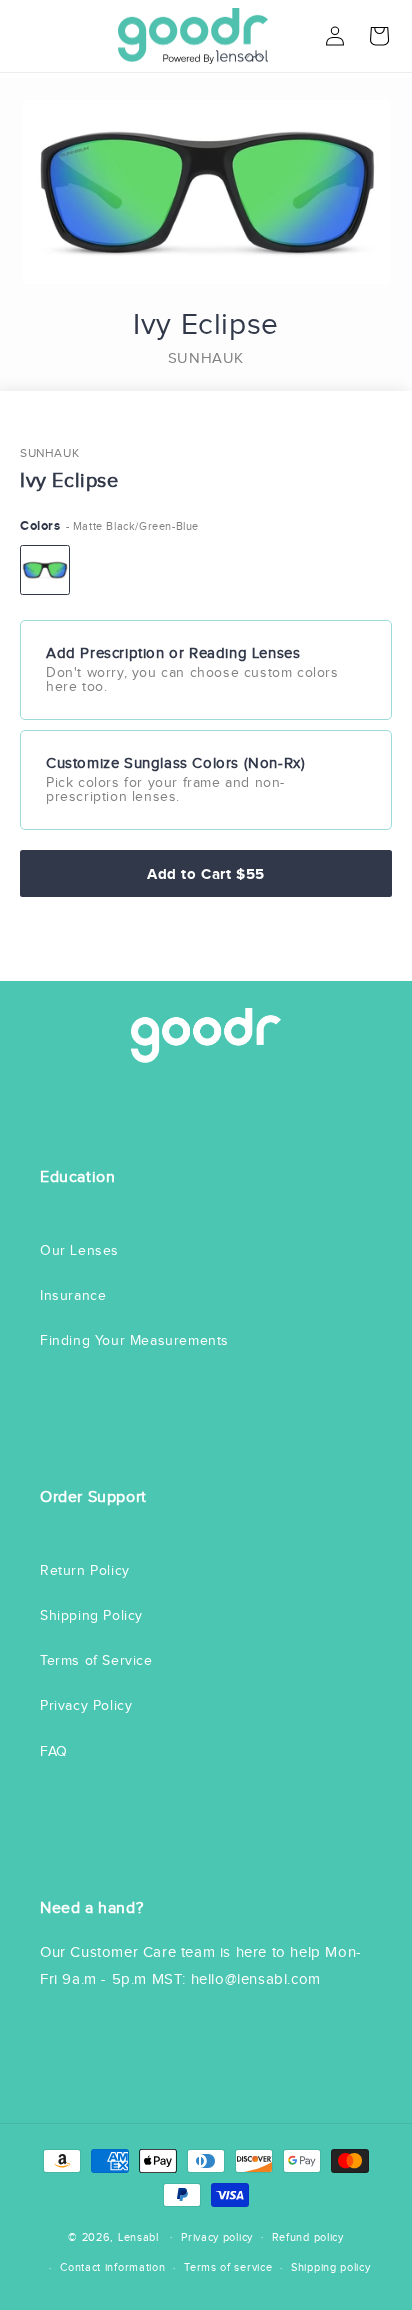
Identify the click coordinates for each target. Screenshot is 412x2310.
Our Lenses (79, 1250)
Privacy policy (217, 2237)
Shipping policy (331, 2267)
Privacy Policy (86, 1705)
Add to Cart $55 (206, 873)
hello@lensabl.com (256, 1979)
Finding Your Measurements (134, 1340)
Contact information (112, 2267)
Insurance (73, 1295)
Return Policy (85, 1570)
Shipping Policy (91, 1615)
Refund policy (308, 2237)
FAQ (54, 1751)
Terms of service (228, 2267)
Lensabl (138, 2236)
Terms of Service (96, 1660)
